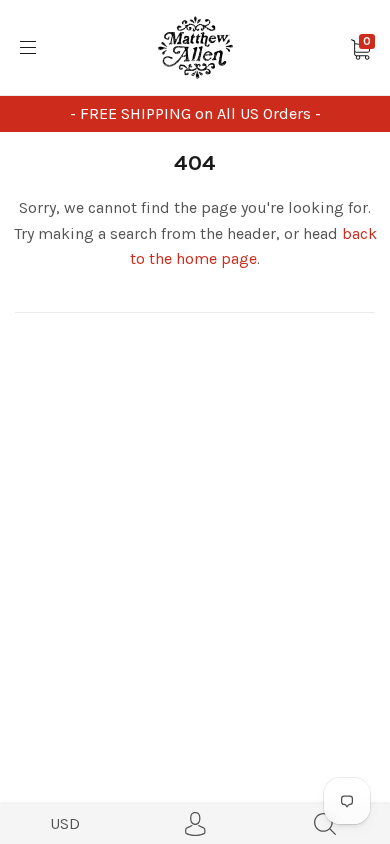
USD (65, 823)
